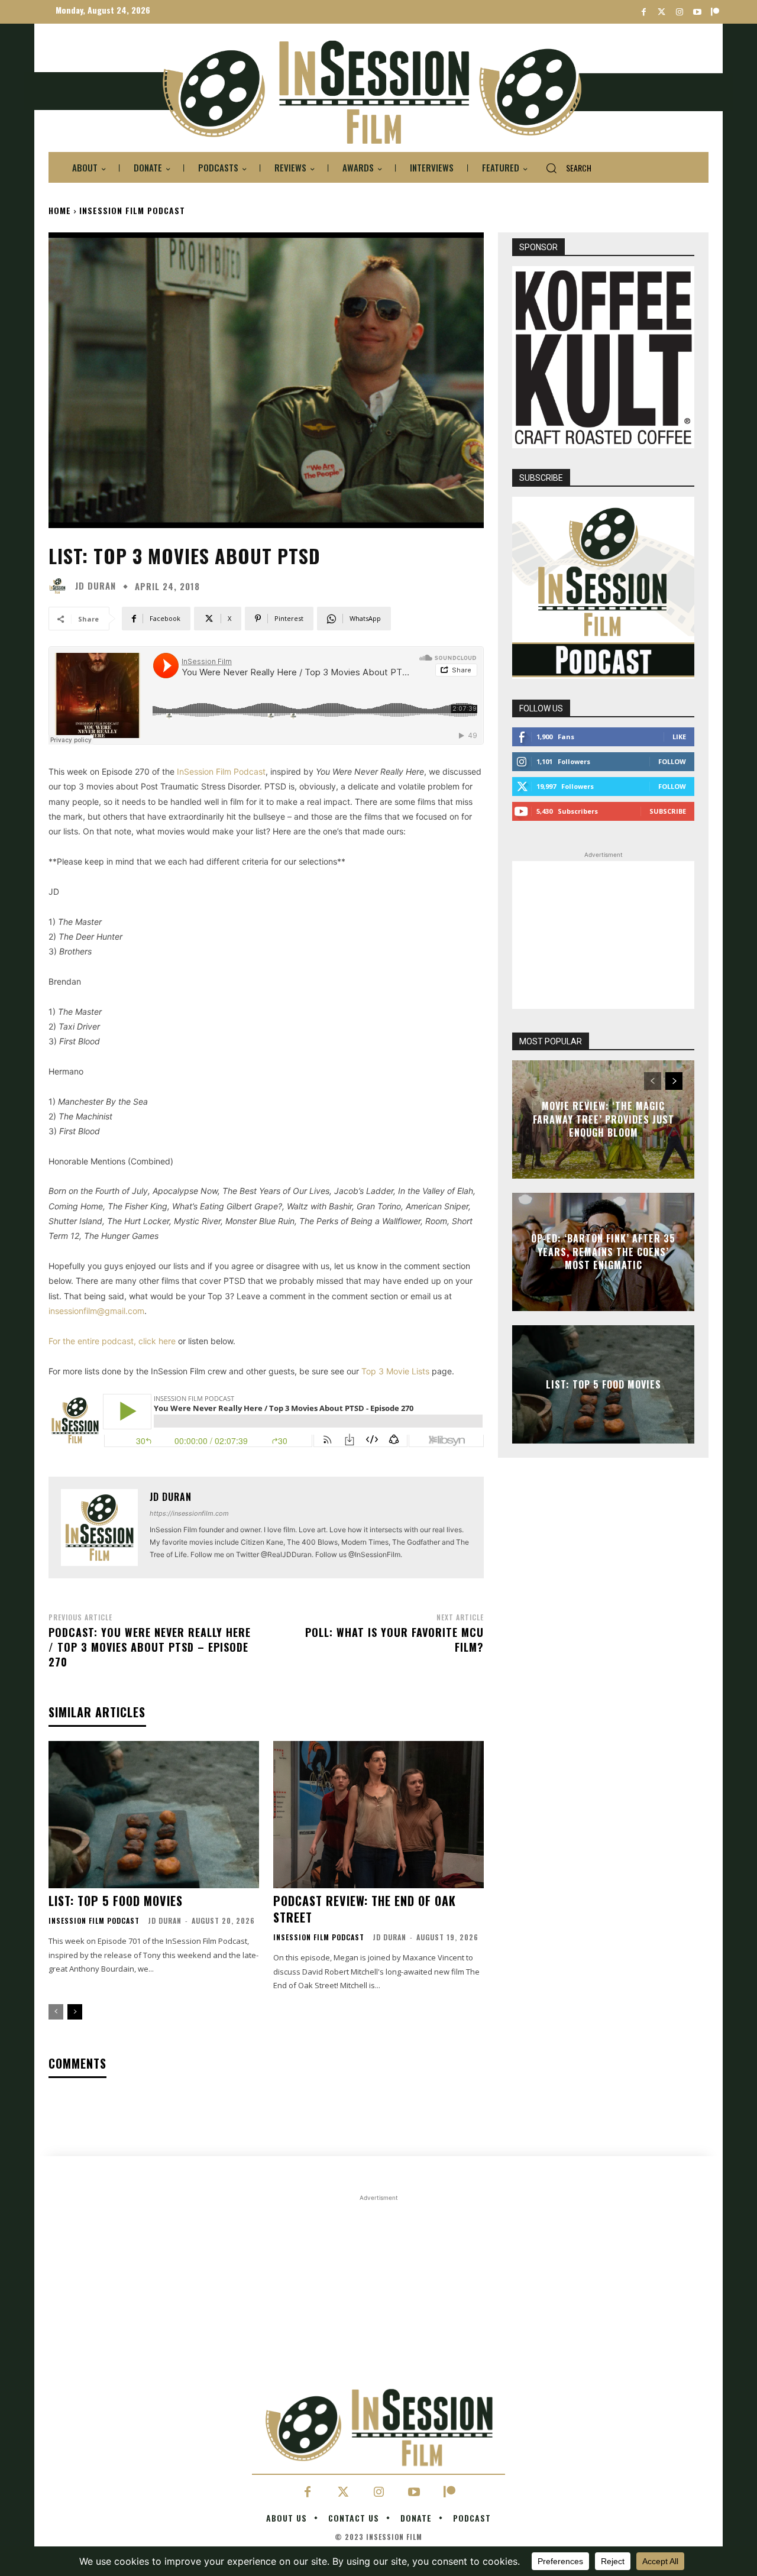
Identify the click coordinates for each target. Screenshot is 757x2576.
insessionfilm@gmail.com (96, 1311)
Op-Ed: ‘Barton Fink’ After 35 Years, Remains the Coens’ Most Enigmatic (603, 1252)
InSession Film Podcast (132, 210)
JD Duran (96, 586)
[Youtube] (697, 12)
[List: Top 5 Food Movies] (154, 1815)
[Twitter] (661, 12)
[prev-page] (56, 2012)
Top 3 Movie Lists (395, 1371)
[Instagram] (679, 12)
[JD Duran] (60, 586)
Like (679, 737)
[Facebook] (644, 12)
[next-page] (75, 2012)
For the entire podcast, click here (112, 1341)
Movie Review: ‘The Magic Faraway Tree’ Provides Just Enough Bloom (604, 1120)
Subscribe (668, 811)
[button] (564, 168)
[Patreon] (715, 12)
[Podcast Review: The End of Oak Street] (378, 1815)
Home (60, 210)
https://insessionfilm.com (189, 1513)
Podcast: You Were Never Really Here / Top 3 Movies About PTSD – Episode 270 (150, 1647)
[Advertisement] (603, 935)
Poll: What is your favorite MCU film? (394, 1640)
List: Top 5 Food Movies (116, 1901)
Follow (672, 761)
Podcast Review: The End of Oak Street (365, 1909)
